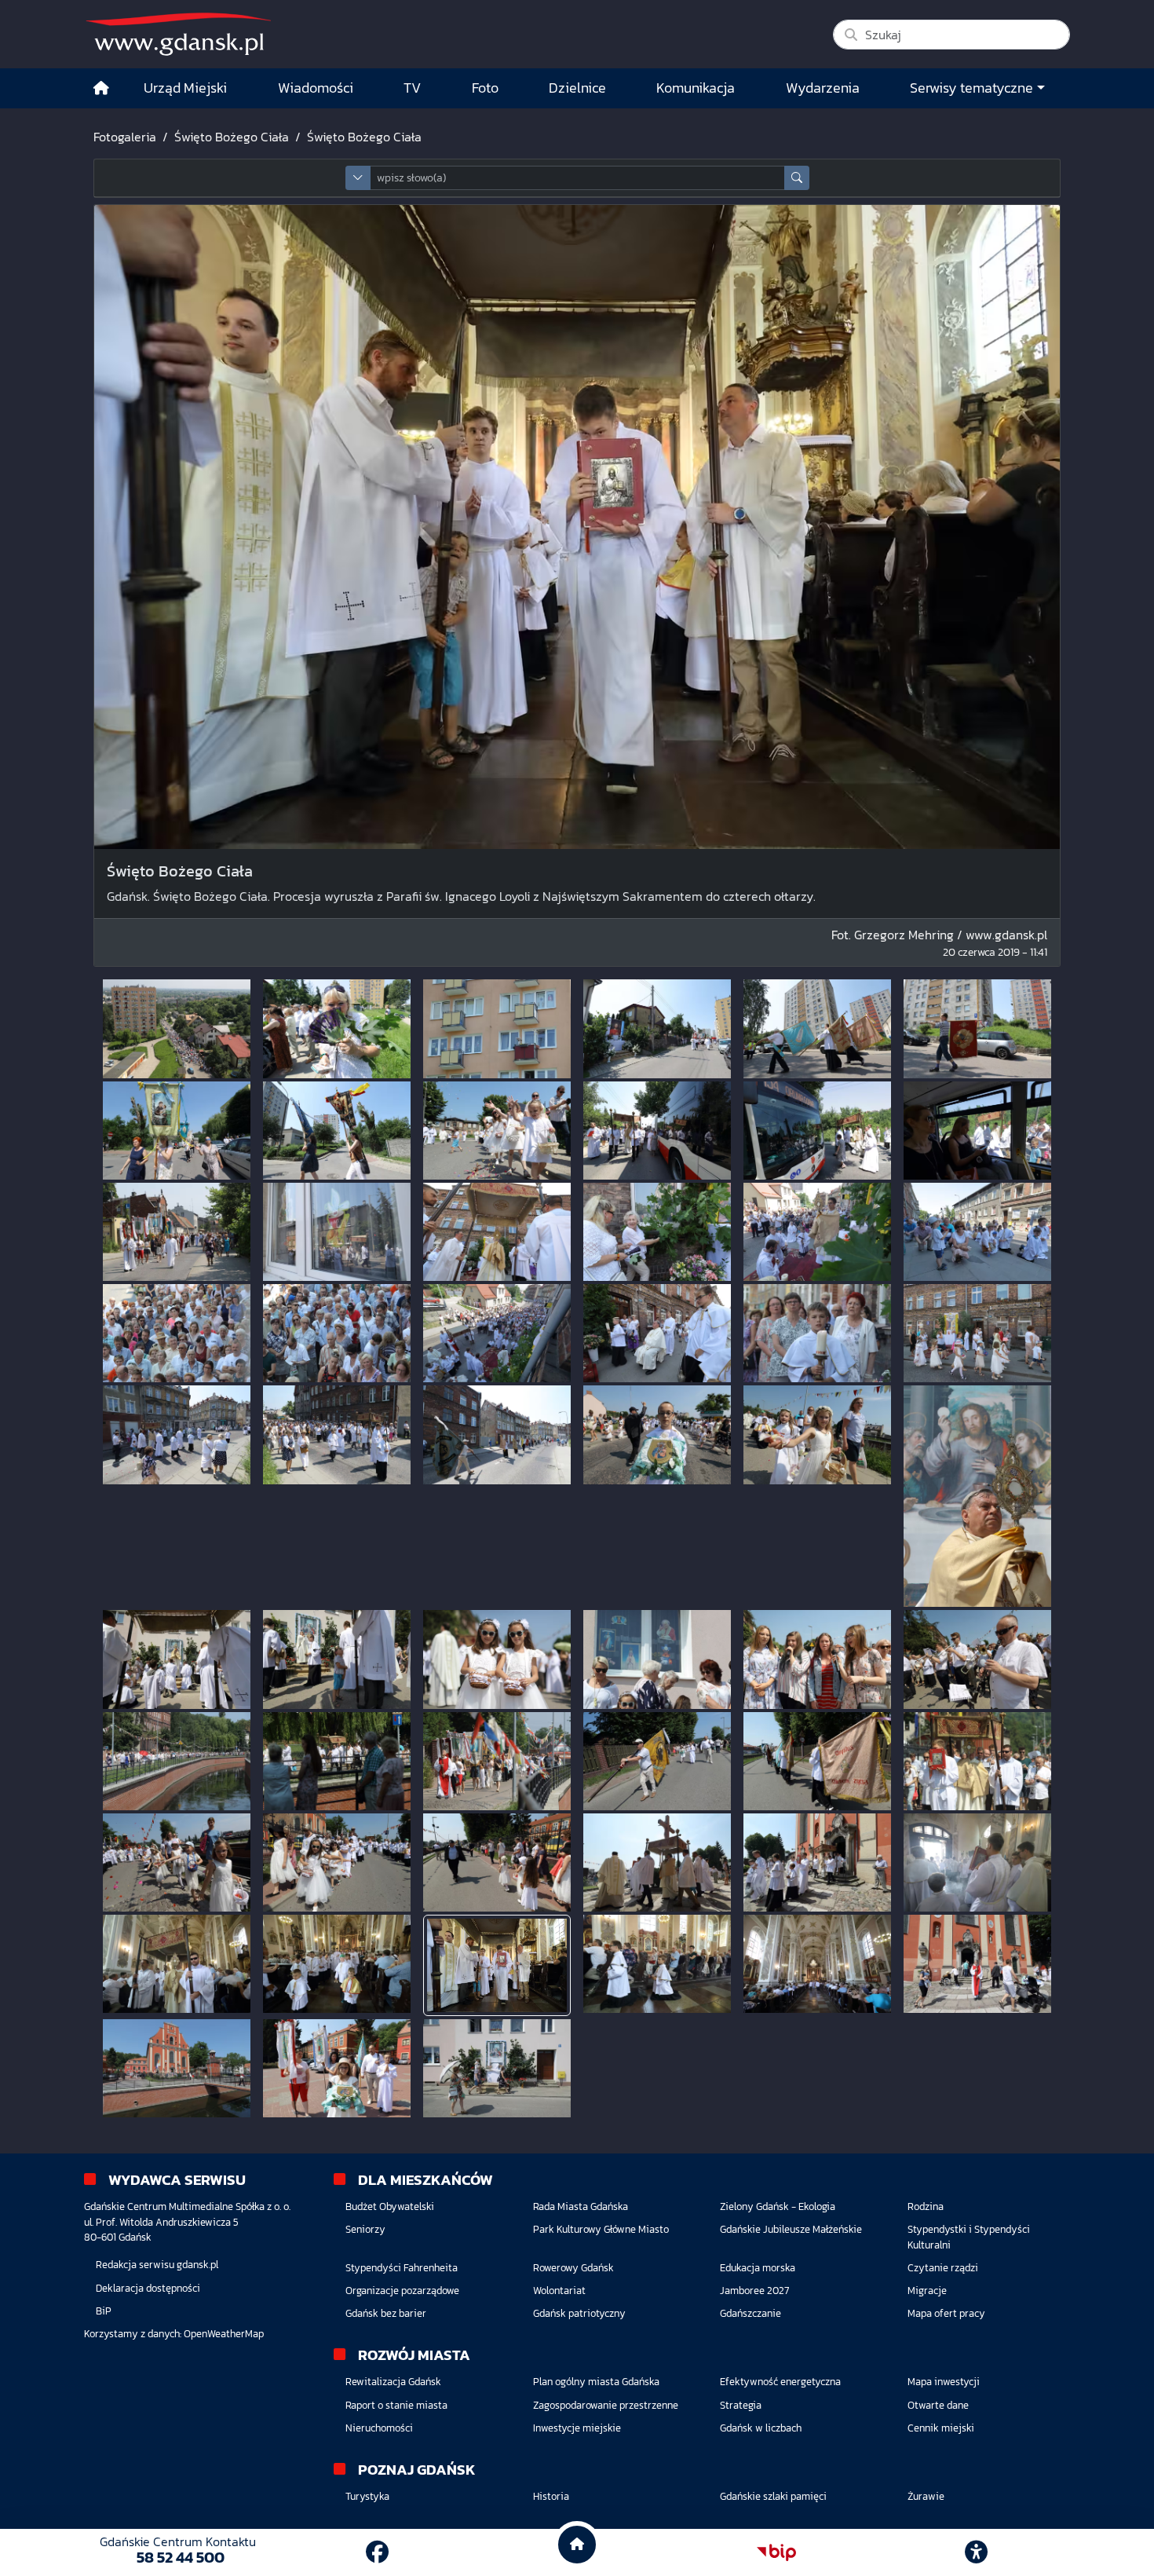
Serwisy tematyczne (971, 88)
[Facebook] (377, 2552)
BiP (104, 2311)
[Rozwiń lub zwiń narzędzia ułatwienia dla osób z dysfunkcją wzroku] (977, 2552)
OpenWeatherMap (224, 2334)
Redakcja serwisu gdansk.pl (157, 2265)
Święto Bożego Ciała (232, 137)
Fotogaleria (125, 137)
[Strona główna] (101, 88)
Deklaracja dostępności (148, 2288)
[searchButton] (797, 178)
